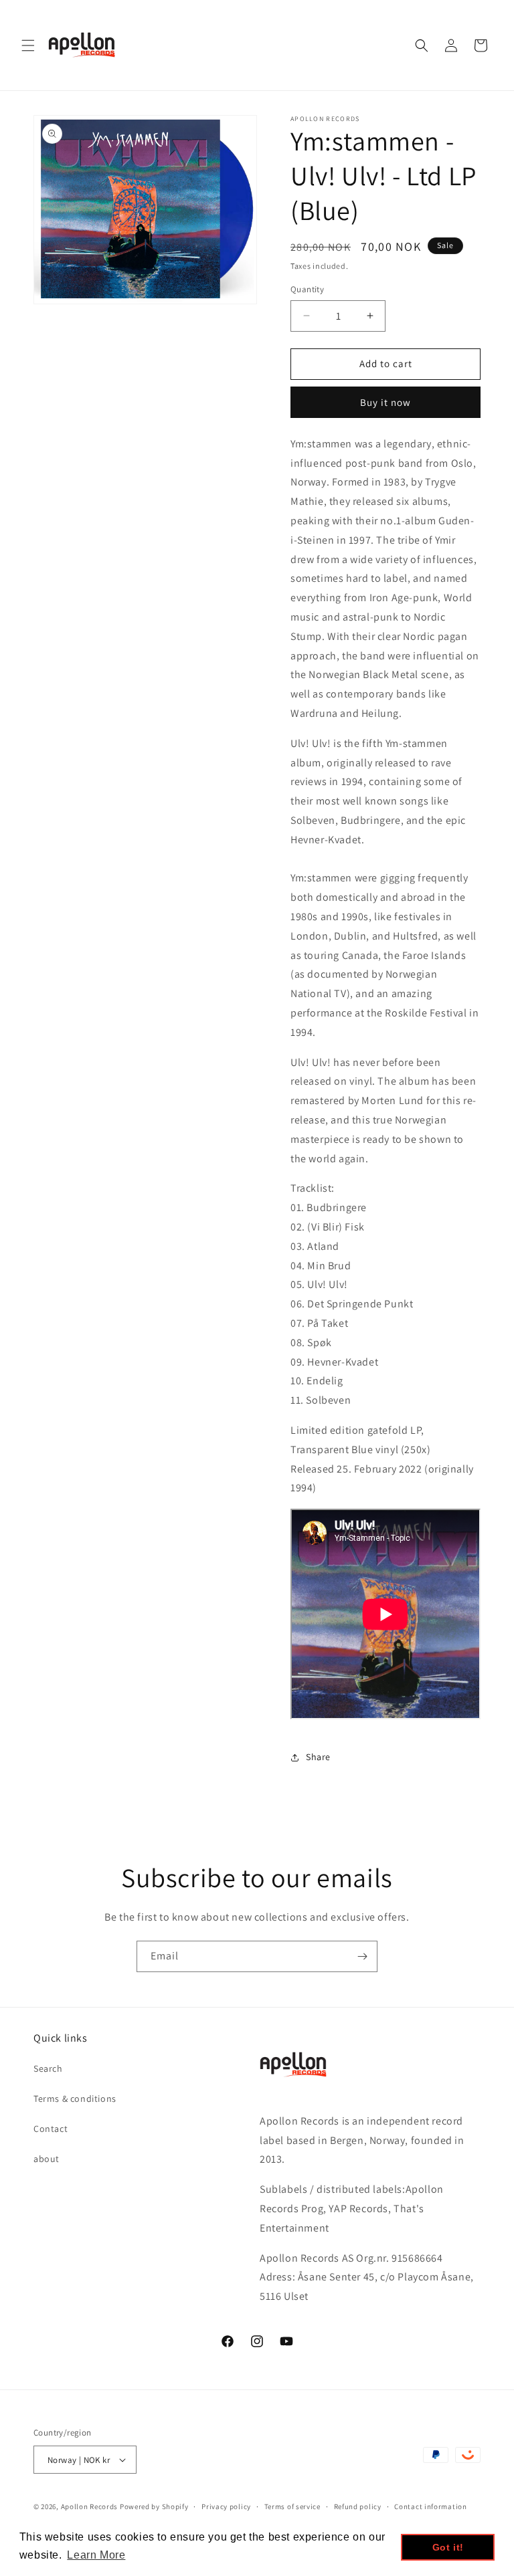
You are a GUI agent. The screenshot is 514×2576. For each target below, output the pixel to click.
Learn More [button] (96, 2555)
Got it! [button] (448, 2547)
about (47, 2159)
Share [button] (318, 1757)
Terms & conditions (75, 2099)
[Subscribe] (362, 1956)
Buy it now (385, 402)
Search (48, 2068)
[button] (28, 45)
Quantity (307, 289)
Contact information (430, 2506)
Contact (51, 2129)
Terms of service (292, 2506)
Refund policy (358, 2506)
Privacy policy (226, 2506)
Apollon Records (90, 2506)
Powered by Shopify (154, 2506)
